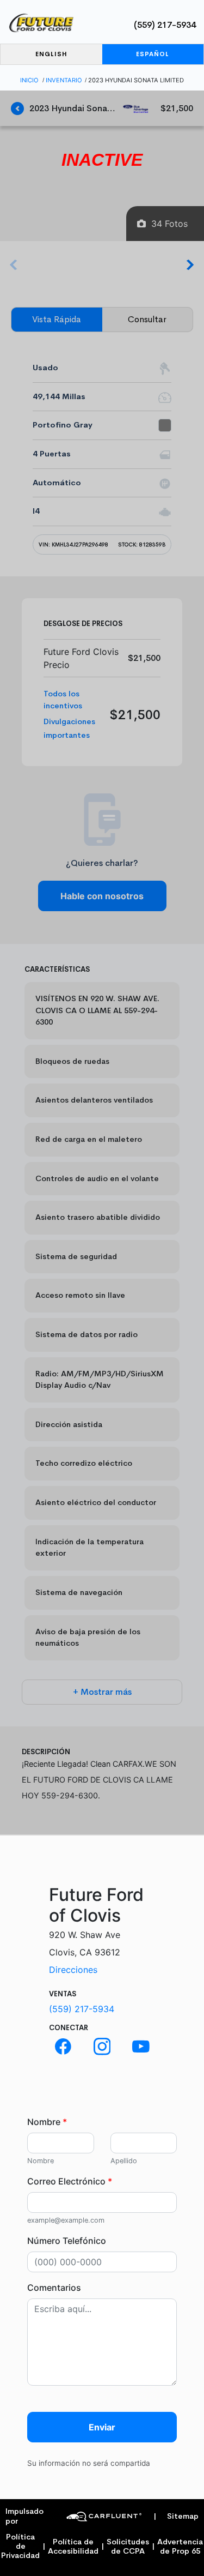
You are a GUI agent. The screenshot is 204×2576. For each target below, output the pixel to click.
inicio (29, 80)
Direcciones (73, 1970)
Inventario (64, 80)
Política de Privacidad (20, 2547)
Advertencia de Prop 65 (180, 2547)
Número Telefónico (67, 2241)
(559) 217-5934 (165, 25)
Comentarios (54, 2288)
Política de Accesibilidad (73, 2547)
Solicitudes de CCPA (128, 2547)
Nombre (47, 2122)
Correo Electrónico (70, 2181)
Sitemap (176, 2516)
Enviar (102, 2427)
